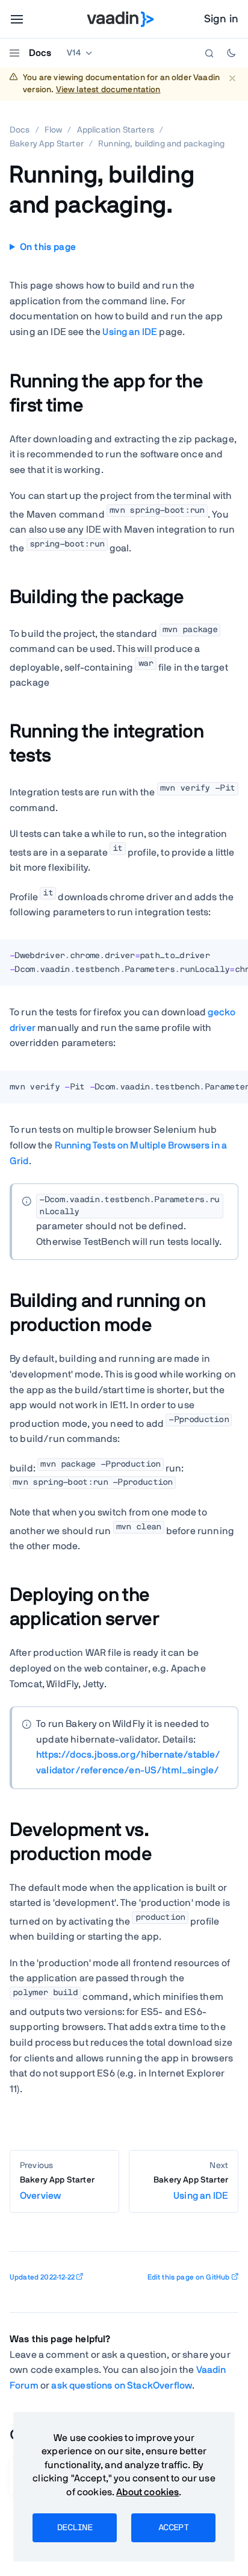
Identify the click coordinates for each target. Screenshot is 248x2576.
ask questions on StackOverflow (122, 2386)
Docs (40, 53)
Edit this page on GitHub (189, 2277)
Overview (57, 2188)
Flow (54, 130)
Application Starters (116, 130)
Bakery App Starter (47, 144)
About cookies (147, 2492)
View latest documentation (108, 90)
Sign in (221, 19)
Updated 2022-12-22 (42, 2277)
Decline (75, 2528)
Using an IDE (130, 332)
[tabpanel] (124, 967)
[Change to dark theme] (231, 53)
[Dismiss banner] (232, 78)
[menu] (17, 19)
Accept (173, 2528)
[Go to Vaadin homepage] (121, 19)
